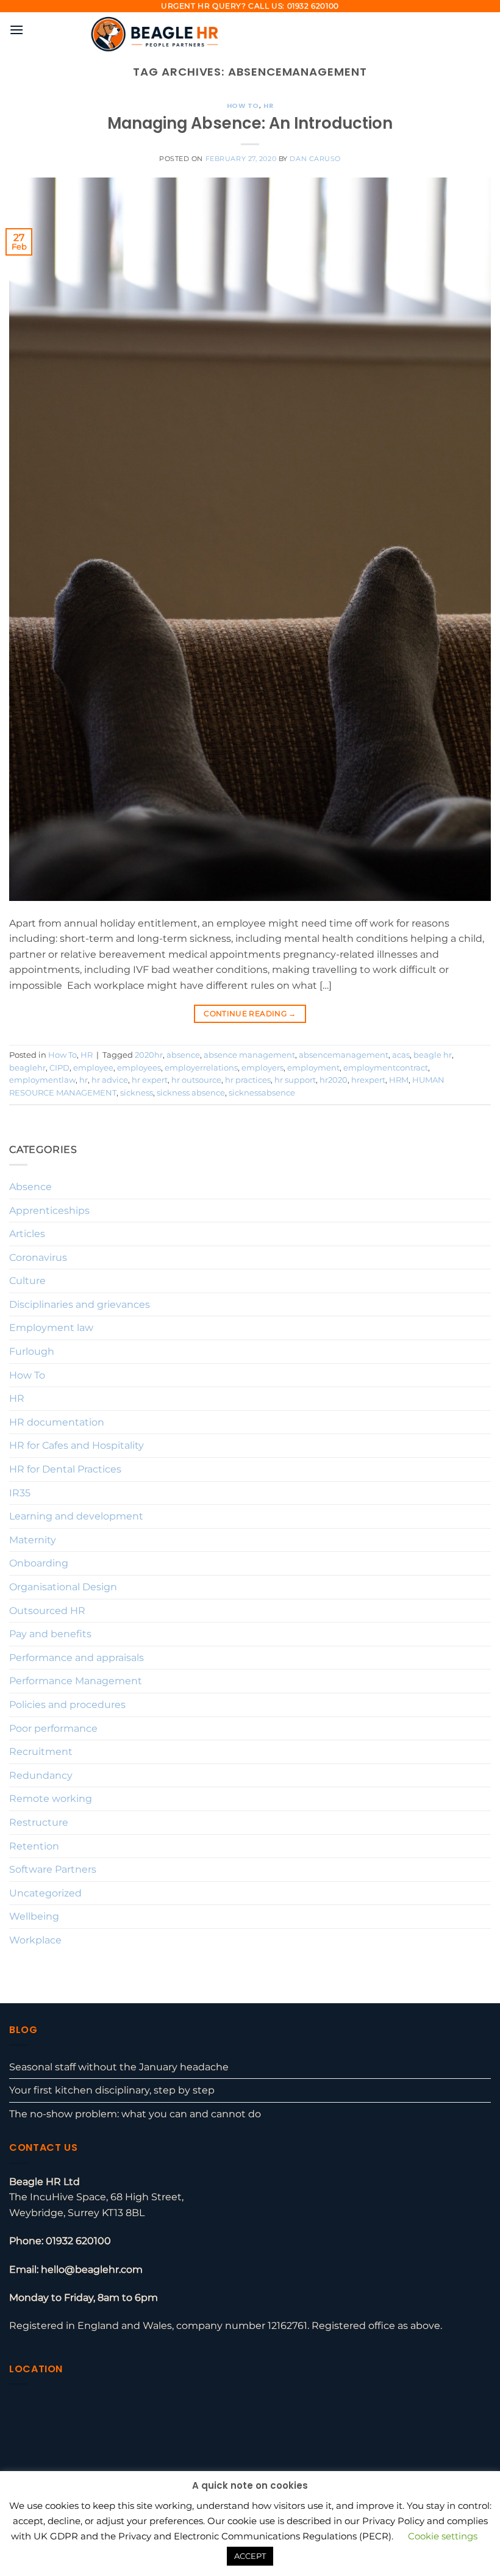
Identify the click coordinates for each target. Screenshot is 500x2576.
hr (84, 1080)
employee (93, 1068)
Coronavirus (38, 1258)
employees (139, 1068)
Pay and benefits (50, 1634)
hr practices (248, 1080)
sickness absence (191, 1093)
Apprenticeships (49, 1211)
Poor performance (53, 1728)
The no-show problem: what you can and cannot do (135, 2114)
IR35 (20, 1493)
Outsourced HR (47, 1611)
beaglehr (27, 1068)
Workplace (35, 1940)
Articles (27, 1234)
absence (183, 1055)
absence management (249, 1055)
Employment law (51, 1328)
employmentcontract (386, 1068)
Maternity (33, 1540)
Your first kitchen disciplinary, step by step (112, 2090)
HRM (399, 1080)
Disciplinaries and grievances (80, 1304)
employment (313, 1068)
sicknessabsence (262, 1093)
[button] (16, 30)
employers (262, 1068)
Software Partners (53, 1869)
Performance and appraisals (77, 1658)
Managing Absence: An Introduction (250, 123)
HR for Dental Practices (65, 1469)
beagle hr (433, 1055)
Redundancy (41, 1775)
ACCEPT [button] (250, 2556)
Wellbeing (34, 1916)
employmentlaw (42, 1080)
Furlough (32, 1351)
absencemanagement (344, 1055)
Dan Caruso (315, 159)
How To (243, 106)
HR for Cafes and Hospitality (77, 1445)
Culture (27, 1281)
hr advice (110, 1080)
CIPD (59, 1068)
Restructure (39, 1822)
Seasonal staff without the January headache (119, 2067)
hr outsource (196, 1080)
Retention (34, 1846)
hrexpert (368, 1080)
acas (401, 1055)
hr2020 (334, 1080)
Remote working (51, 1799)
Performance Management (76, 1681)
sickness (137, 1093)
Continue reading (250, 1014)
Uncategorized (45, 1893)
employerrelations (201, 1068)
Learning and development (76, 1516)
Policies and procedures (67, 1705)
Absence (30, 1187)
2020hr (149, 1055)
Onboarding (39, 1563)
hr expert (150, 1080)
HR (268, 106)
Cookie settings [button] (443, 2536)
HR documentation (57, 1422)
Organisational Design (63, 1587)
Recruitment (41, 1752)
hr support (295, 1080)
